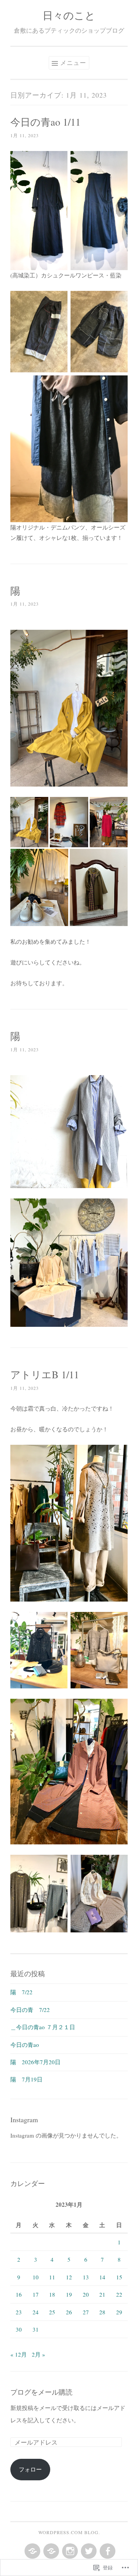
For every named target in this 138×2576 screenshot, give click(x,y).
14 (102, 2277)
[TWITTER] (88, 2551)
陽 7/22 (21, 1992)
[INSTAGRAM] (69, 2551)
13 (86, 2277)
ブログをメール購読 (41, 2392)
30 (19, 2329)
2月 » (39, 2354)
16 (19, 2294)
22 (119, 2294)
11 (52, 2277)
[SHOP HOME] (32, 2551)
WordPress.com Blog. (69, 2532)
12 (69, 2277)
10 (36, 2277)
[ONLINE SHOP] (50, 2551)
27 (86, 2312)
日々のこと (69, 15)
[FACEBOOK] (107, 2551)
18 (52, 2294)
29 (119, 2312)
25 (52, 2312)
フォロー (30, 2469)
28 (102, 2312)
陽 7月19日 (26, 2079)
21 (102, 2294)
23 (19, 2312)
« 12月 (19, 2354)
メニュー (73, 62)
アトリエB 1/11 (45, 1374)
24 (36, 2312)
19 (69, 2294)
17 (36, 2294)
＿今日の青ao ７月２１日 (43, 2027)
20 (86, 2294)
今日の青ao (25, 2045)
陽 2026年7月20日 (35, 2062)
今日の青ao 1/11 (45, 122)
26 (69, 2312)
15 (119, 2277)
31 (36, 2329)
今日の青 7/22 (30, 2010)
